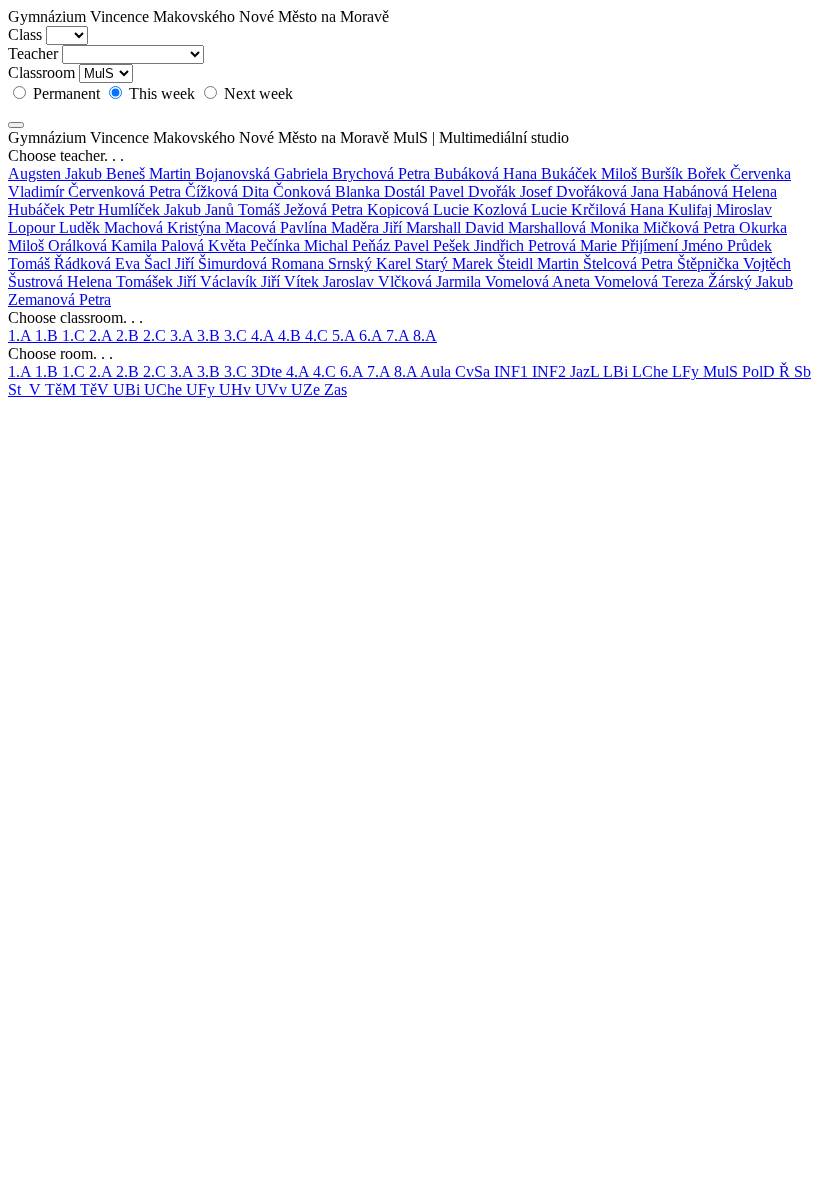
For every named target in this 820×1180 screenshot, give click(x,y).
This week (162, 93)
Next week (256, 93)
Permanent (66, 93)
